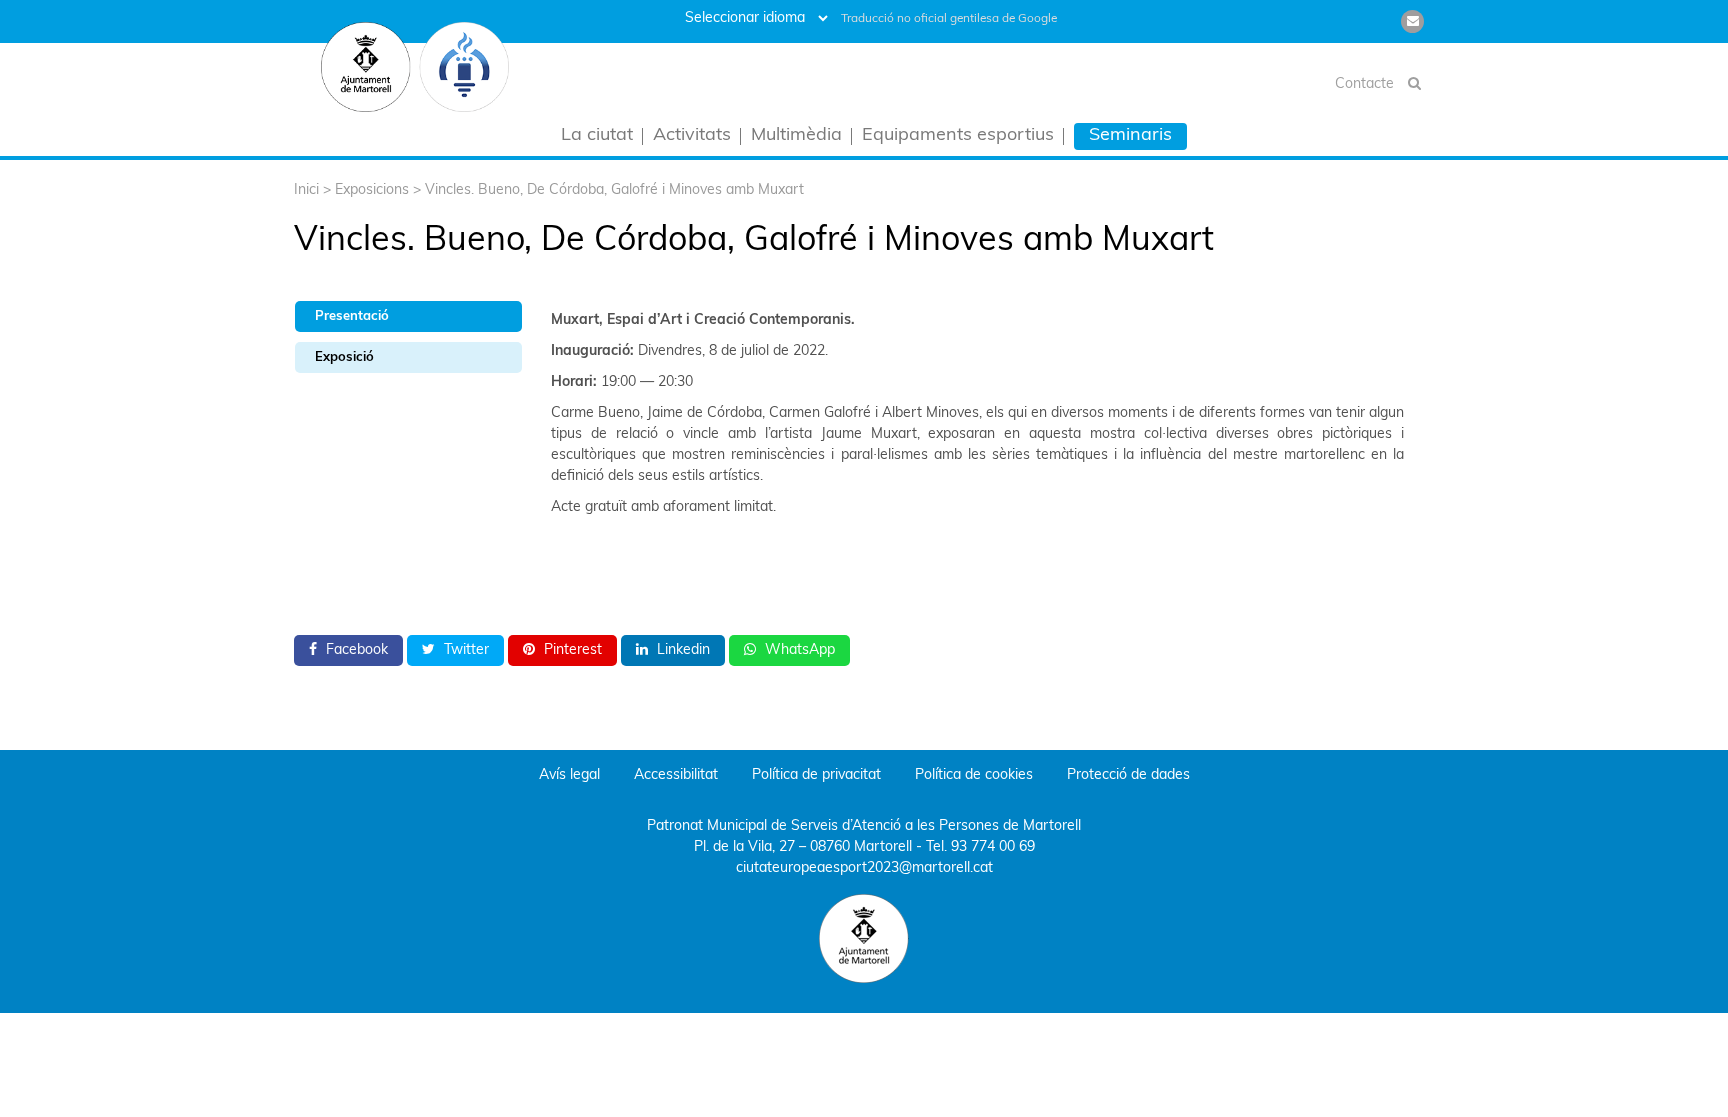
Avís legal (569, 775)
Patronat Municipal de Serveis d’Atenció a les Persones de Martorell (864, 826)
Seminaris (1130, 136)
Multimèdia (796, 136)
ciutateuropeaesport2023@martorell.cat (864, 868)
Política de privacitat (816, 775)
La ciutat (597, 136)
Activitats (692, 136)
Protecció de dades (1128, 775)
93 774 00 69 (993, 847)
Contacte (1364, 84)
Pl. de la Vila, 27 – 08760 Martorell (803, 847)
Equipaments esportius (958, 136)
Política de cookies (974, 775)
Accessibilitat (676, 775)
